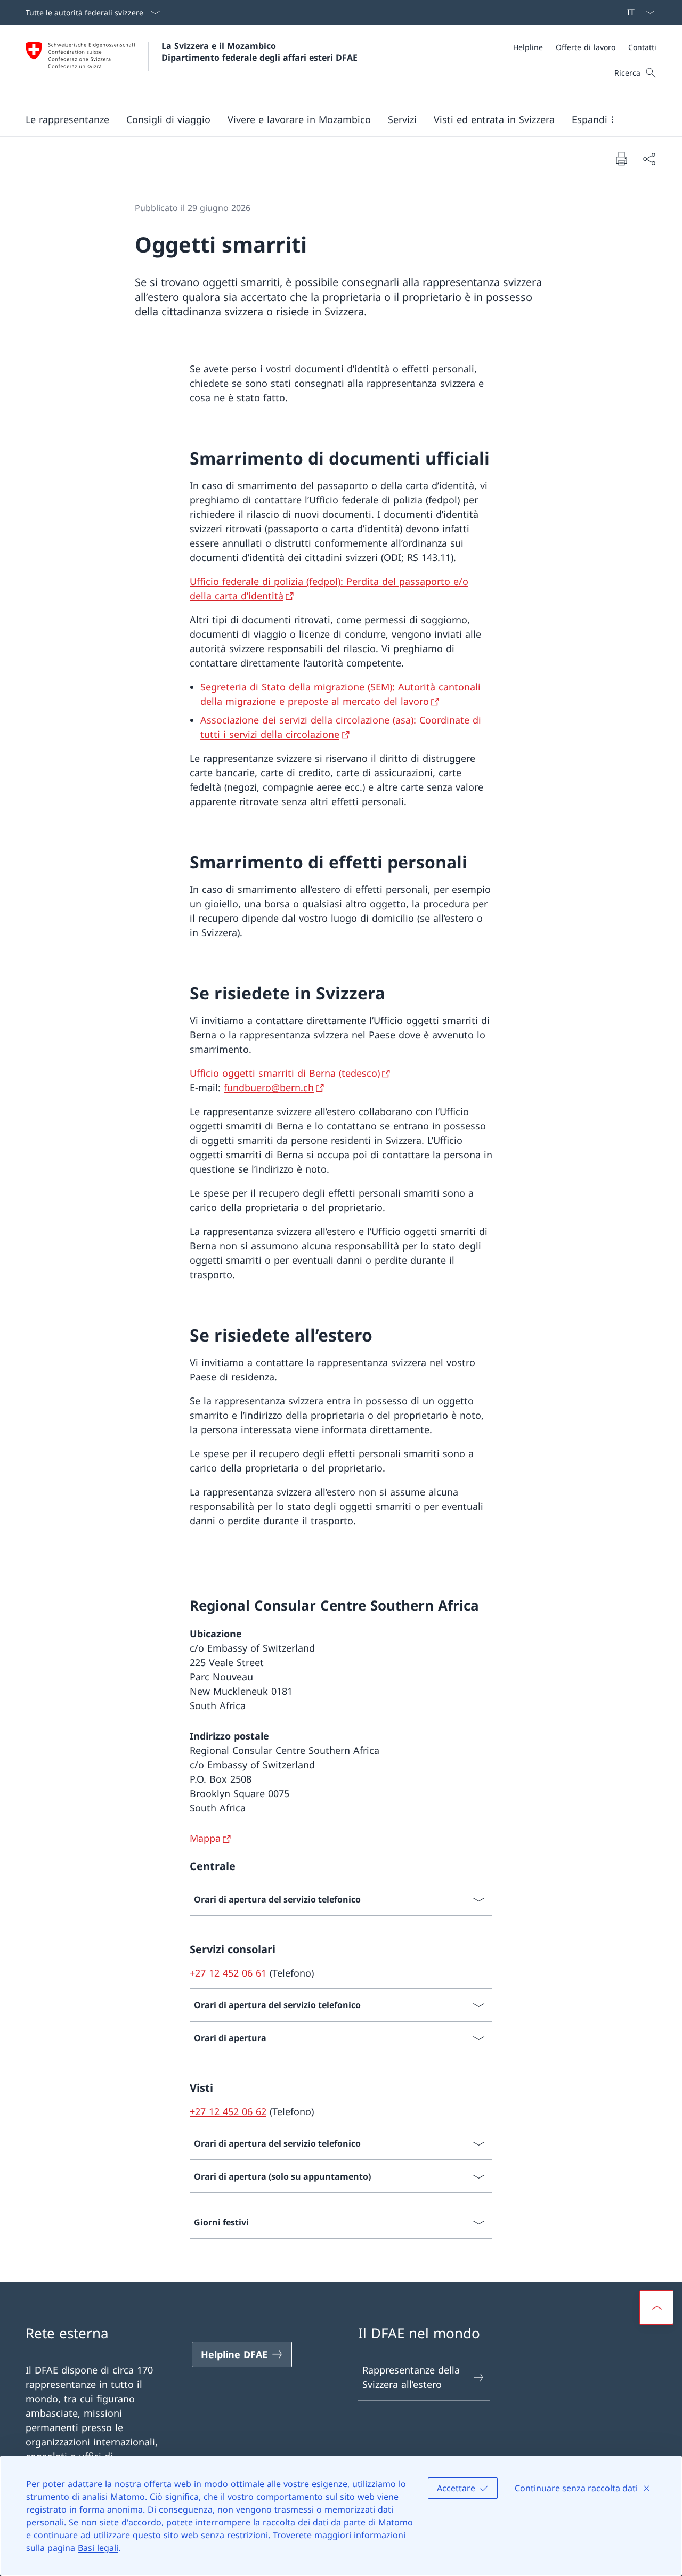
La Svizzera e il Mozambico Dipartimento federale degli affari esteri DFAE (259, 52)
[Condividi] (649, 159)
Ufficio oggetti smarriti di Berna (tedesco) (285, 1073)
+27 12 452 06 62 (228, 2111)
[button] (67, 119)
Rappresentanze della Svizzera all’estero (411, 2377)
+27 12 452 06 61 (228, 1973)
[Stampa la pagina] (621, 158)
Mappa (205, 1838)
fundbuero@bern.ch (269, 1087)
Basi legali (98, 2548)
